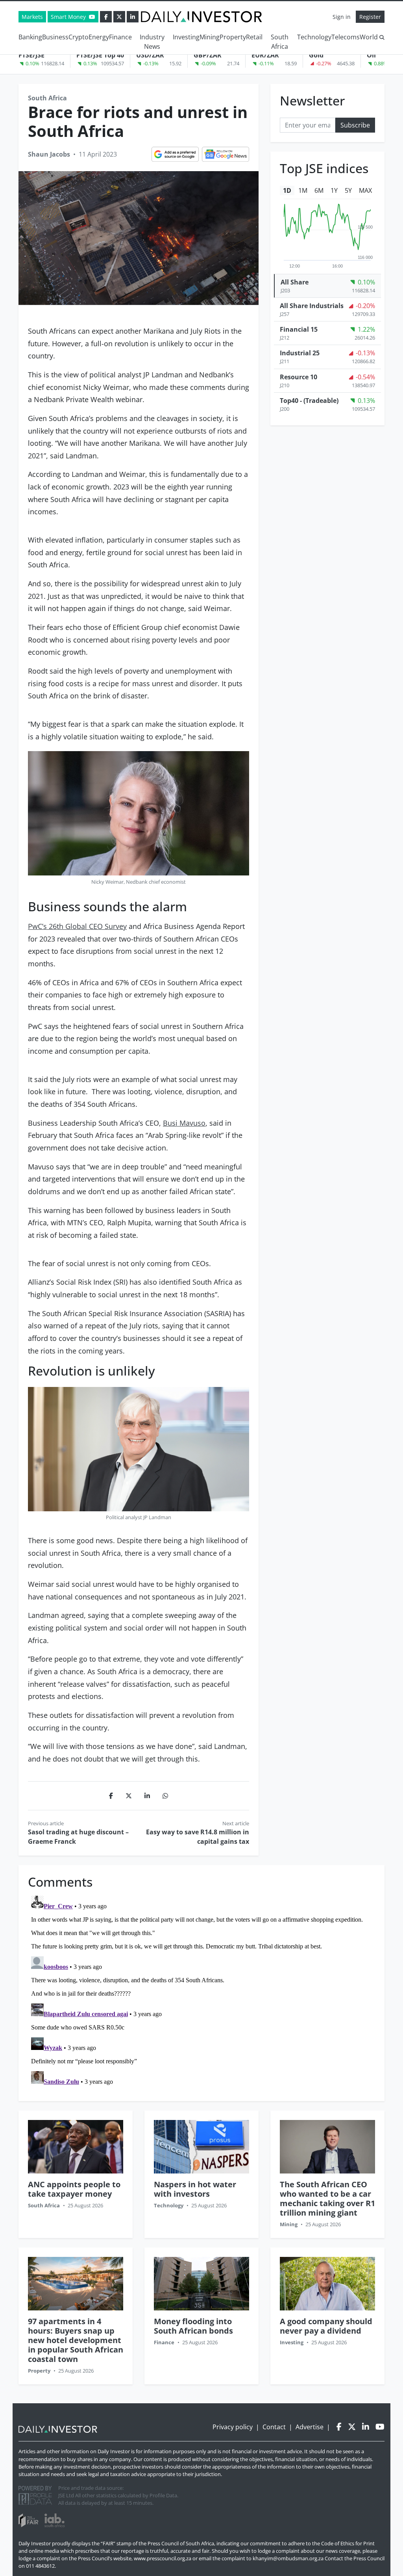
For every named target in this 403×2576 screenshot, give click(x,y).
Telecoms (346, 37)
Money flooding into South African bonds (193, 2326)
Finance (120, 37)
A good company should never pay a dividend (326, 2326)
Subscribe (355, 125)
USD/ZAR (150, 55)
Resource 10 (299, 377)
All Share (295, 282)
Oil (371, 55)
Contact (274, 2427)
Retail (254, 37)
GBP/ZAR (208, 55)
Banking (30, 37)
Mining (210, 37)
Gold (316, 55)
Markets (32, 17)
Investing (186, 37)
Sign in (342, 17)
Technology (314, 37)
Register (370, 17)
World (369, 37)
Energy (99, 37)
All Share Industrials (312, 306)
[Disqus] (201, 1991)
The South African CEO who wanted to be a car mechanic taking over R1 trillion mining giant (327, 2198)
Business (55, 37)
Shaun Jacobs (49, 154)
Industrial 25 (300, 353)
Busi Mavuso (184, 1123)
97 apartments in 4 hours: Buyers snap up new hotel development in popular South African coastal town (76, 2340)
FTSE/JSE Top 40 (100, 55)
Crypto (79, 37)
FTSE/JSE (31, 55)
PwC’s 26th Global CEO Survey (77, 926)
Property (233, 37)
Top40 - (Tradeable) (309, 401)
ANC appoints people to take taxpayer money (74, 2189)
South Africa (280, 42)
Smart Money (69, 17)
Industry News (152, 42)
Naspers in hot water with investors (195, 2189)
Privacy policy (233, 2427)
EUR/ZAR (265, 55)
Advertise (310, 2427)
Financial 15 (299, 329)
